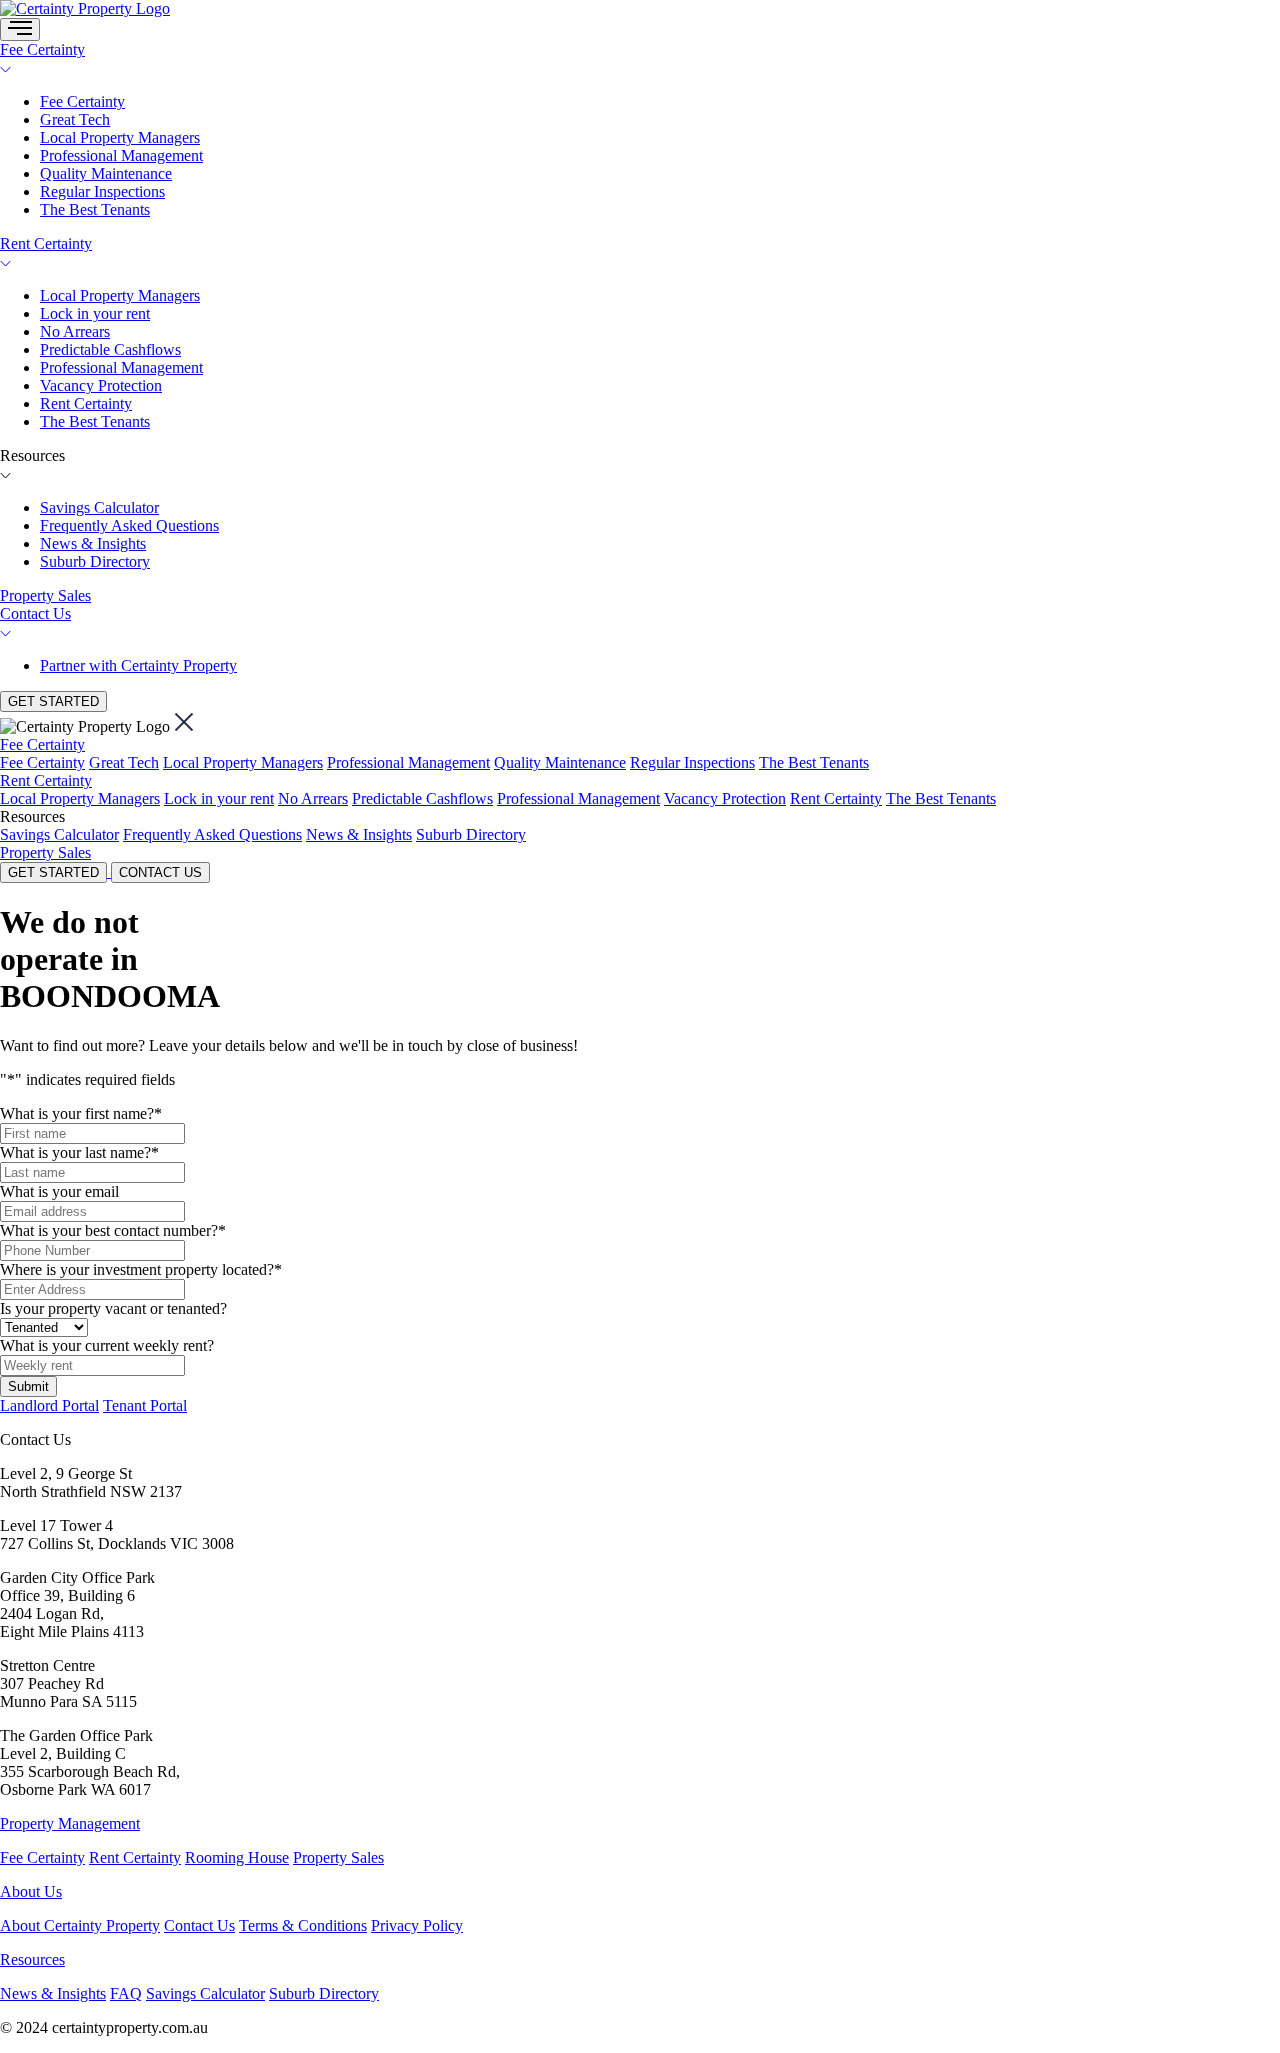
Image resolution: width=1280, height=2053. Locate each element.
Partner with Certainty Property (138, 665)
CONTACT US (160, 872)
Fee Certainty (42, 49)
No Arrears (75, 331)
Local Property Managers (120, 137)
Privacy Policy (417, 1925)
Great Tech (75, 119)
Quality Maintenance (106, 173)
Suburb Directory (95, 561)
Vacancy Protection (101, 385)
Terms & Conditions (303, 1925)
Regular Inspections (102, 191)
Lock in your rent (95, 313)
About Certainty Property (80, 1925)
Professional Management (121, 155)
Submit (28, 1386)
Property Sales (45, 595)
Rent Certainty (46, 243)
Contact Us (35, 613)
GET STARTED (53, 701)
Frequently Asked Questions (129, 525)
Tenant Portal (145, 1405)
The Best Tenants (95, 209)
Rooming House (237, 1857)
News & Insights (93, 543)
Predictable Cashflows (110, 349)
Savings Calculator (99, 507)
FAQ (126, 1993)
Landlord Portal (49, 1405)
